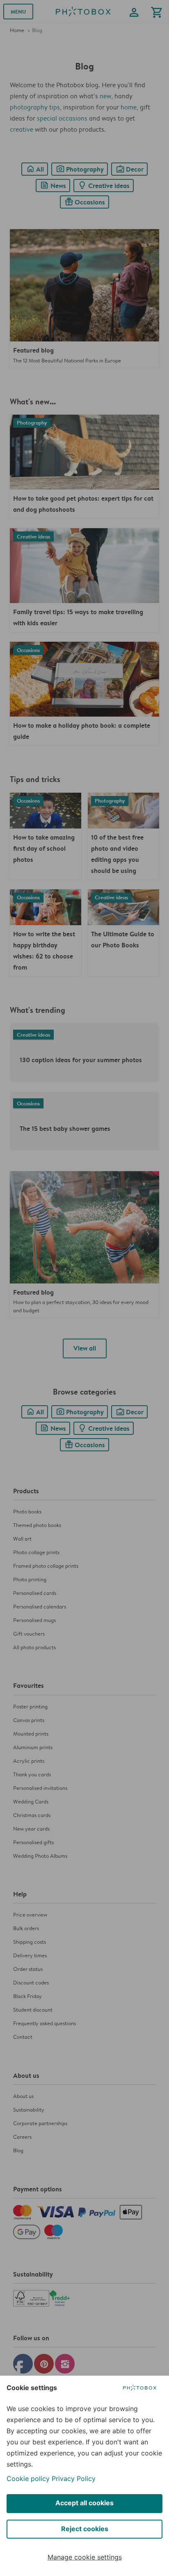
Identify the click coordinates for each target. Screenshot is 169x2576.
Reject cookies (85, 2529)
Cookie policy (28, 2479)
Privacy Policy (74, 2479)
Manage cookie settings (85, 2557)
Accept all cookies (84, 2503)
